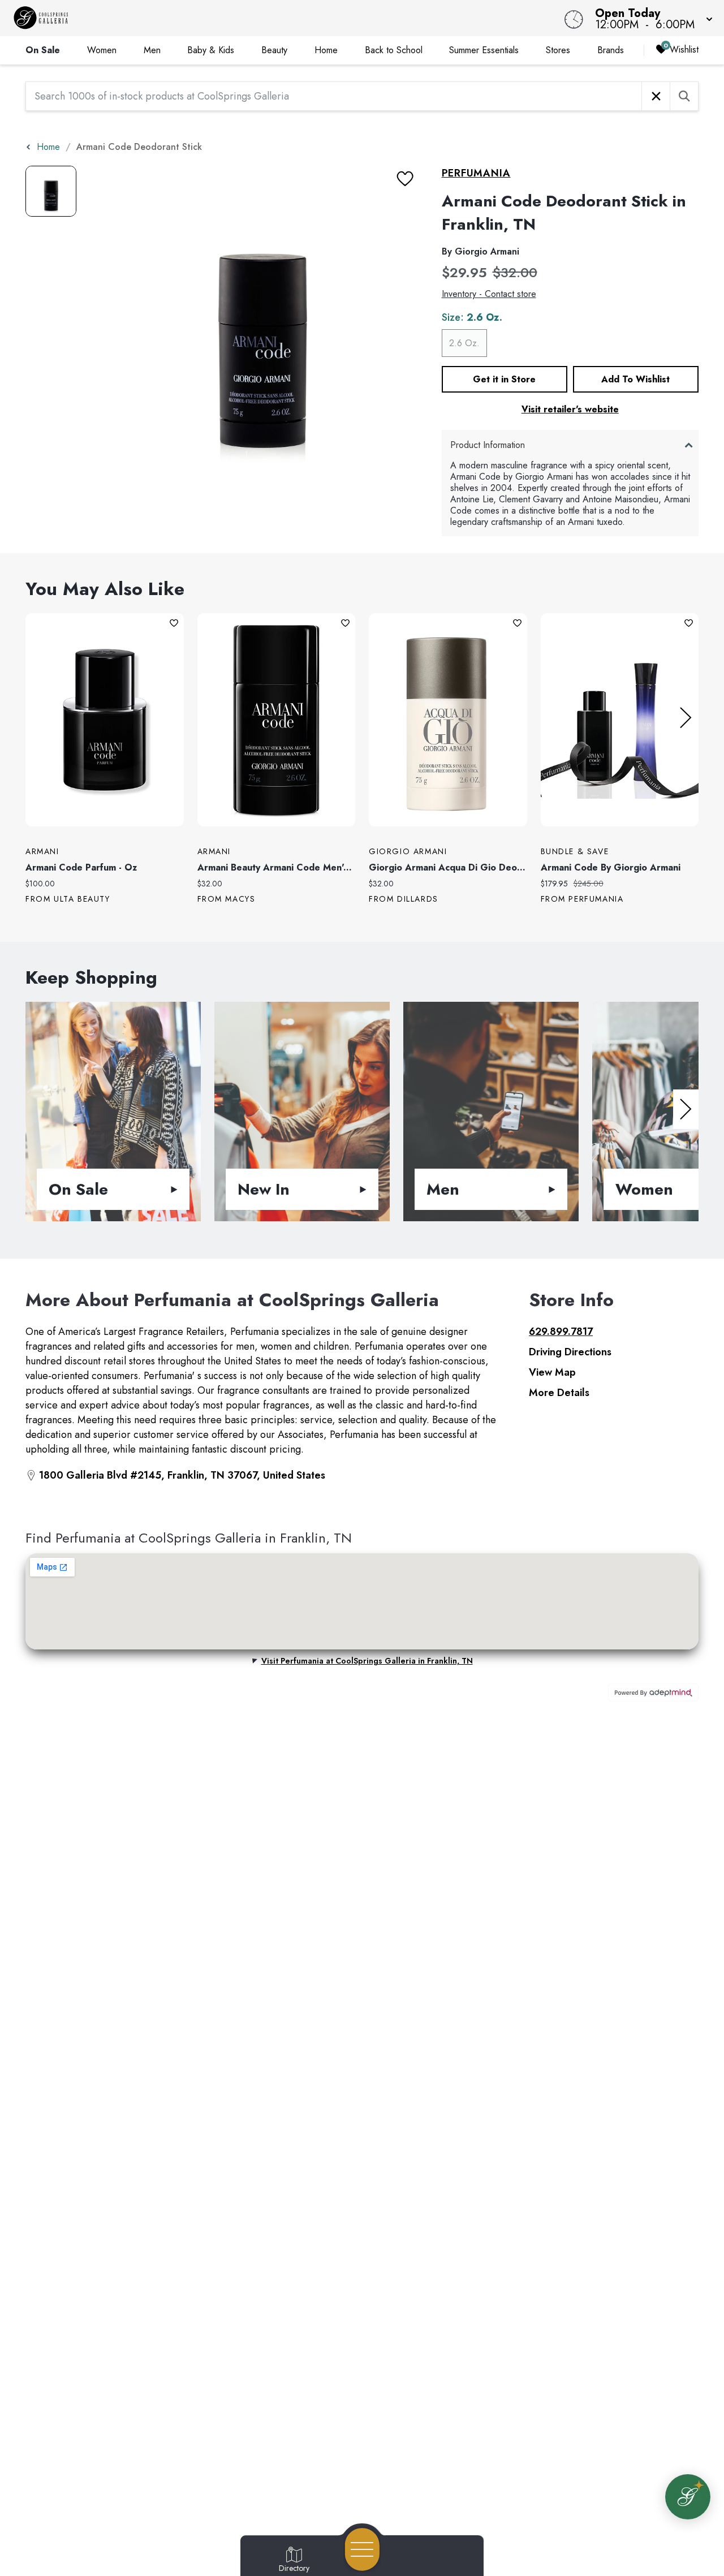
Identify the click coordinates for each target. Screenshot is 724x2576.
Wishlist (684, 49)
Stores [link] (558, 50)
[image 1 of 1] (51, 191)
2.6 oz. (464, 343)
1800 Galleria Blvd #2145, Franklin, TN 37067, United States (182, 1475)
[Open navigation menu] (362, 2549)
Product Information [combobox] (488, 445)
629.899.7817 (561, 1332)
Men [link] (152, 50)
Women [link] (102, 50)
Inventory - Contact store (489, 294)
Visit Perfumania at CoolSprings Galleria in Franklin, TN (367, 1661)
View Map (552, 1372)
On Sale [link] (43, 50)
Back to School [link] (394, 50)
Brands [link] (611, 50)
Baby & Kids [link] (211, 50)
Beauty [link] (274, 50)
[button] (650, 18)
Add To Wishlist (635, 379)
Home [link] (326, 50)
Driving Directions (570, 1352)
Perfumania (476, 173)
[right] (686, 718)
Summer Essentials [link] (484, 50)
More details (559, 1393)
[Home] (274, 18)
